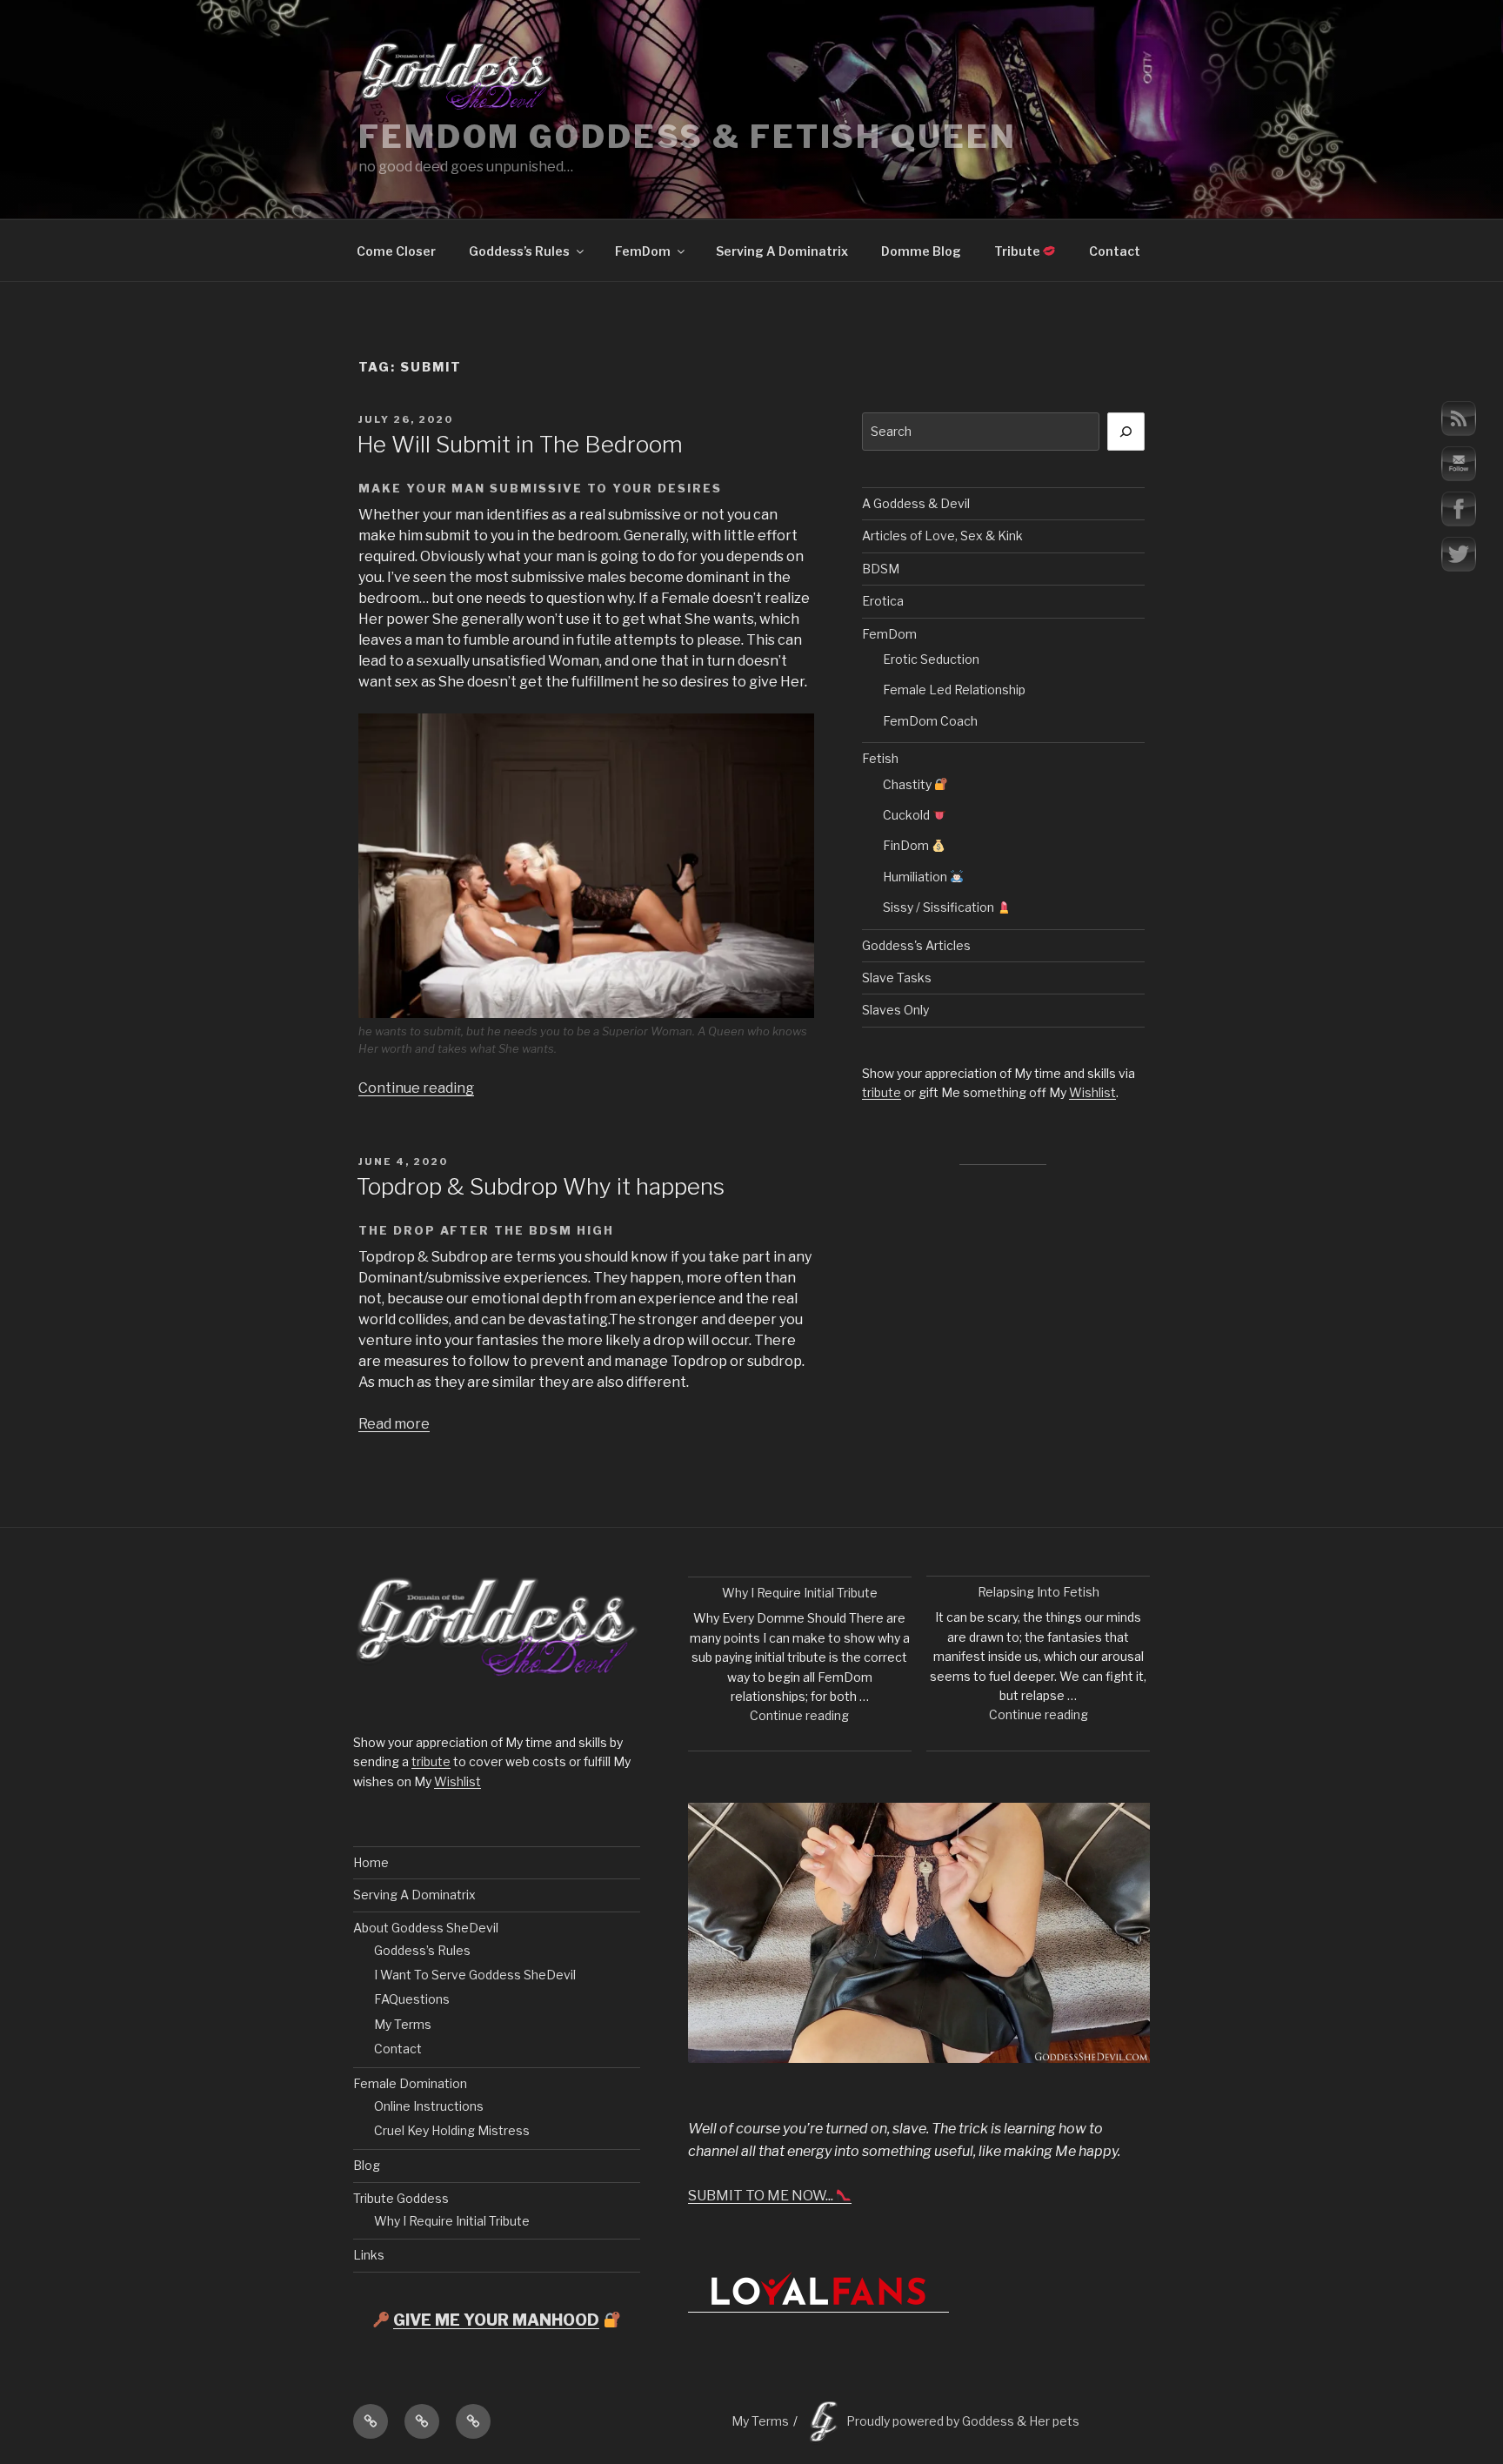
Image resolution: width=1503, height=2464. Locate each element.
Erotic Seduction (931, 659)
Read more (394, 1424)
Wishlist (1092, 1092)
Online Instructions (429, 2106)
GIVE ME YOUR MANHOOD (496, 2320)
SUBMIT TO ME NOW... (762, 2196)
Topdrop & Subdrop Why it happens (541, 1186)
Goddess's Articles (916, 945)
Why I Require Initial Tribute (452, 2221)
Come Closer (396, 251)
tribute (882, 1092)
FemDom (643, 251)
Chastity (908, 784)
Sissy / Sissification (940, 907)
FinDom (907, 845)
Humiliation (916, 877)
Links (369, 2255)
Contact (1115, 251)
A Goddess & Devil (916, 503)
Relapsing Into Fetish (1039, 1592)
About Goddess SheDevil (426, 1928)
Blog (367, 2165)
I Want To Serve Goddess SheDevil (475, 1975)
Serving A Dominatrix (782, 251)
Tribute (1019, 251)
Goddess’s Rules (519, 251)
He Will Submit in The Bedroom (520, 444)
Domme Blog (921, 251)
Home (371, 1862)
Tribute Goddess (401, 2198)
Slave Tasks (897, 978)
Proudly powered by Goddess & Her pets (963, 2421)
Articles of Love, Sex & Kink (942, 536)
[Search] (1126, 432)
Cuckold (908, 815)
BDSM (881, 569)
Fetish (880, 758)
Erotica (883, 601)
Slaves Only (895, 1010)
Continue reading (416, 1088)
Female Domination (410, 2083)
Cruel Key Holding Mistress (452, 2130)
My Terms (403, 2024)
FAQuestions (412, 1999)
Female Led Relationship (954, 690)
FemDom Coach (930, 721)
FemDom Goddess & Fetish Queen (688, 137)
